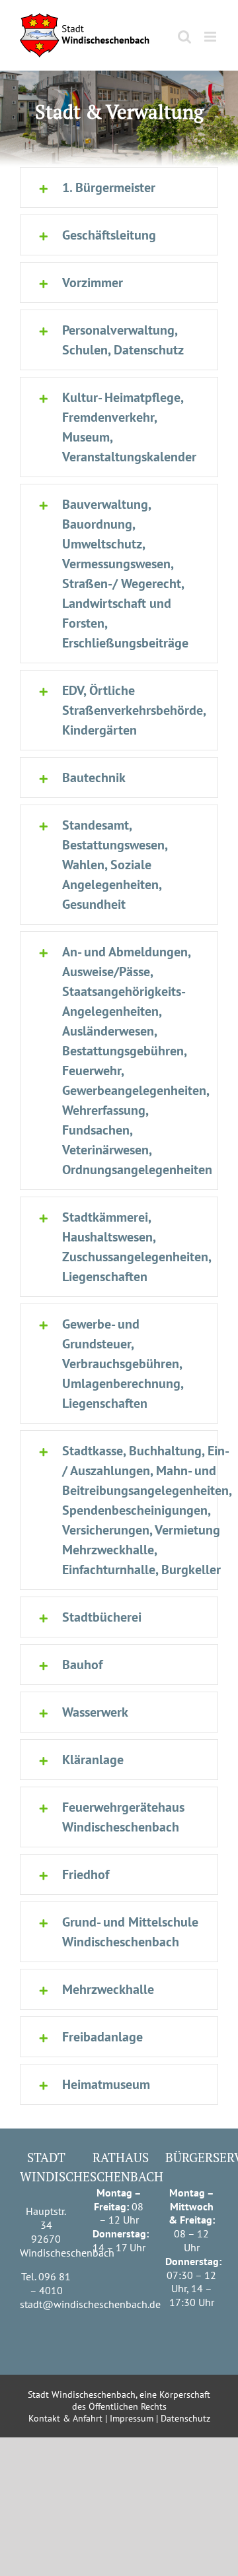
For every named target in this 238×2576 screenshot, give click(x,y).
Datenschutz (185, 2418)
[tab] (119, 187)
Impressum (132, 2418)
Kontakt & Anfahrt (65, 2418)
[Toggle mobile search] (184, 37)
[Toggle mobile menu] (211, 37)
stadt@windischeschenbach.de (90, 2304)
